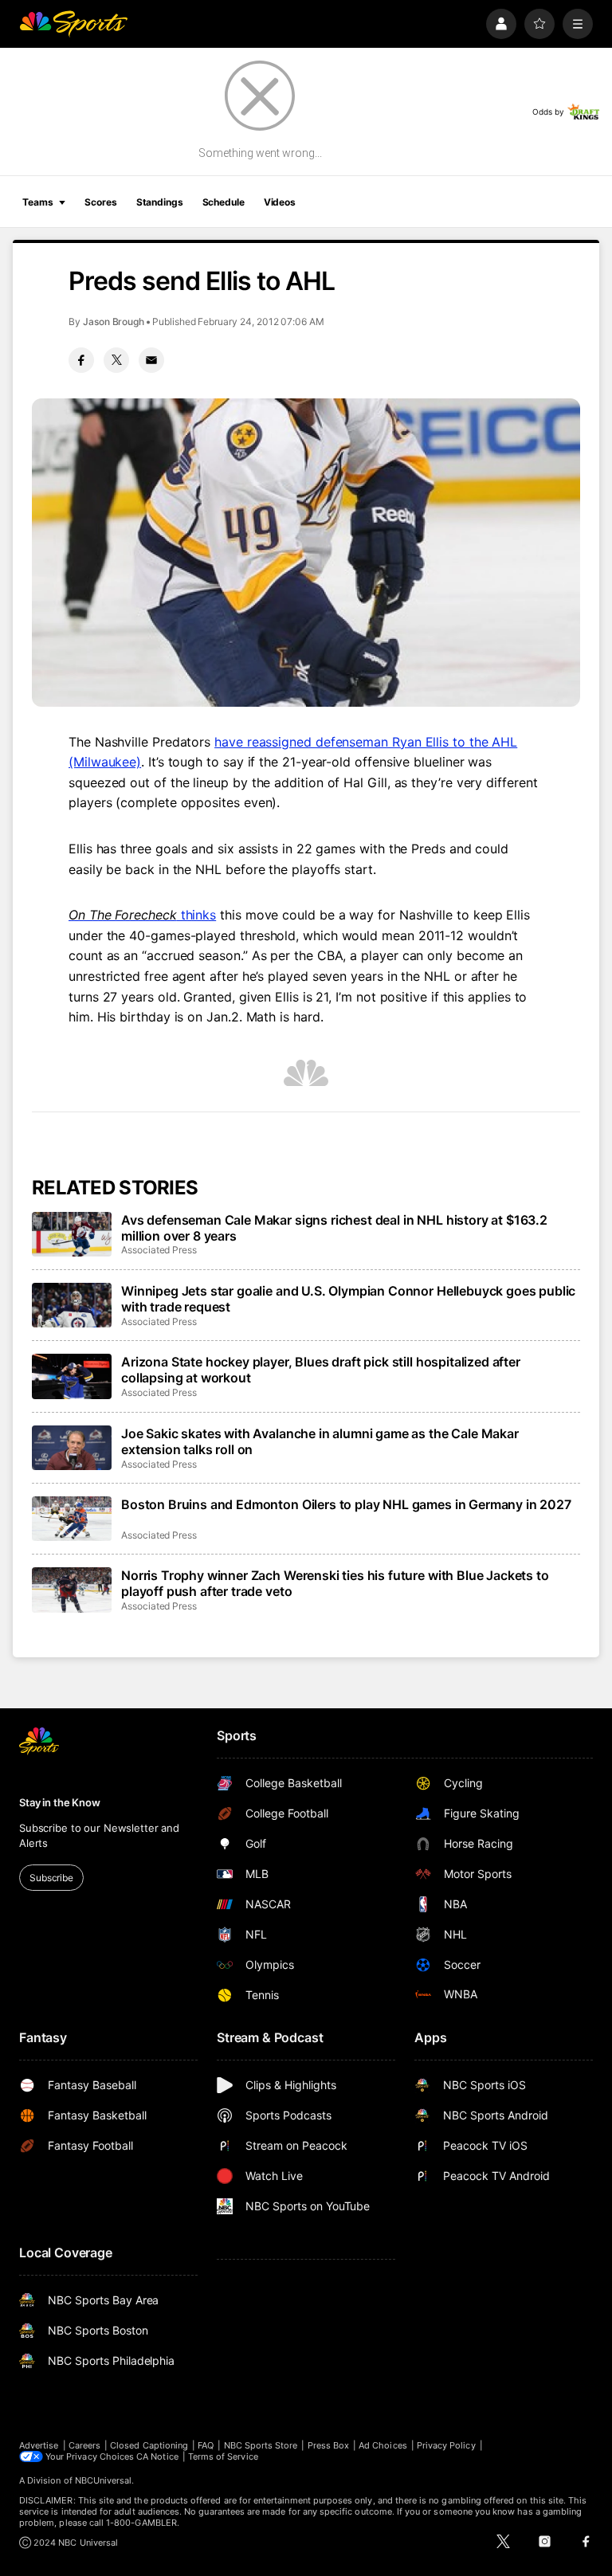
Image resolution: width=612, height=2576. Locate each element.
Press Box (329, 2445)
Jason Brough (114, 322)
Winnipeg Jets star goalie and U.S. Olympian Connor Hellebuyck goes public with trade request (348, 1299)
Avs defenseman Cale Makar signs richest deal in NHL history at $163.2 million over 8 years (334, 1228)
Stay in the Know (60, 1802)
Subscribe (51, 1878)
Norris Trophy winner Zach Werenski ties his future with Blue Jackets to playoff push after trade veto (335, 1583)
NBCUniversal (104, 2480)
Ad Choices (383, 2445)
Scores (100, 202)
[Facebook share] (81, 360)
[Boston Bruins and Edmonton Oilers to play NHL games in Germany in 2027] (72, 1519)
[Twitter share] (116, 360)
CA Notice (157, 2456)
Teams (37, 202)
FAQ (206, 2445)
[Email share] (151, 360)
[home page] (73, 24)
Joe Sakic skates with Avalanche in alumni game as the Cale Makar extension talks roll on (320, 1441)
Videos (280, 202)
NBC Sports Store (261, 2445)
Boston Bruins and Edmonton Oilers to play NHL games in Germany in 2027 (346, 1504)
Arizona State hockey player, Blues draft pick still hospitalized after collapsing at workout (321, 1370)
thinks (142, 915)
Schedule (224, 202)
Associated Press (159, 1250)
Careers (84, 2445)
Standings (160, 202)
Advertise (39, 2445)
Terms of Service (223, 2456)
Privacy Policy (446, 2445)
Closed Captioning (149, 2445)
